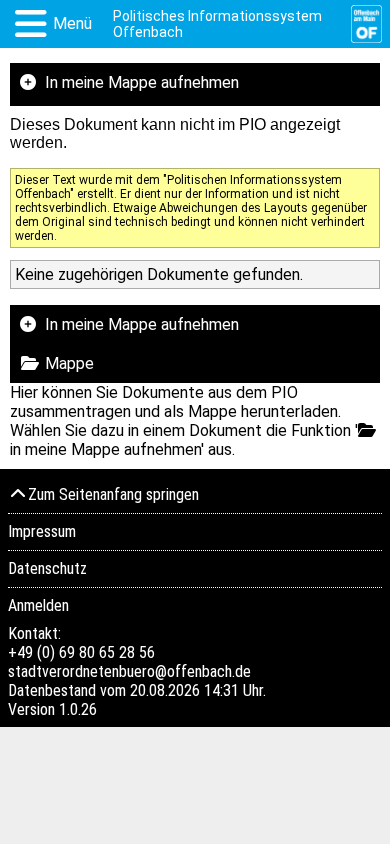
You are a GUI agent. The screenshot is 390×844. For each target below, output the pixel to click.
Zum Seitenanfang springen (113, 494)
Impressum (42, 531)
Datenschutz (47, 568)
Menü (72, 23)
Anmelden (38, 605)
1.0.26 (78, 709)
